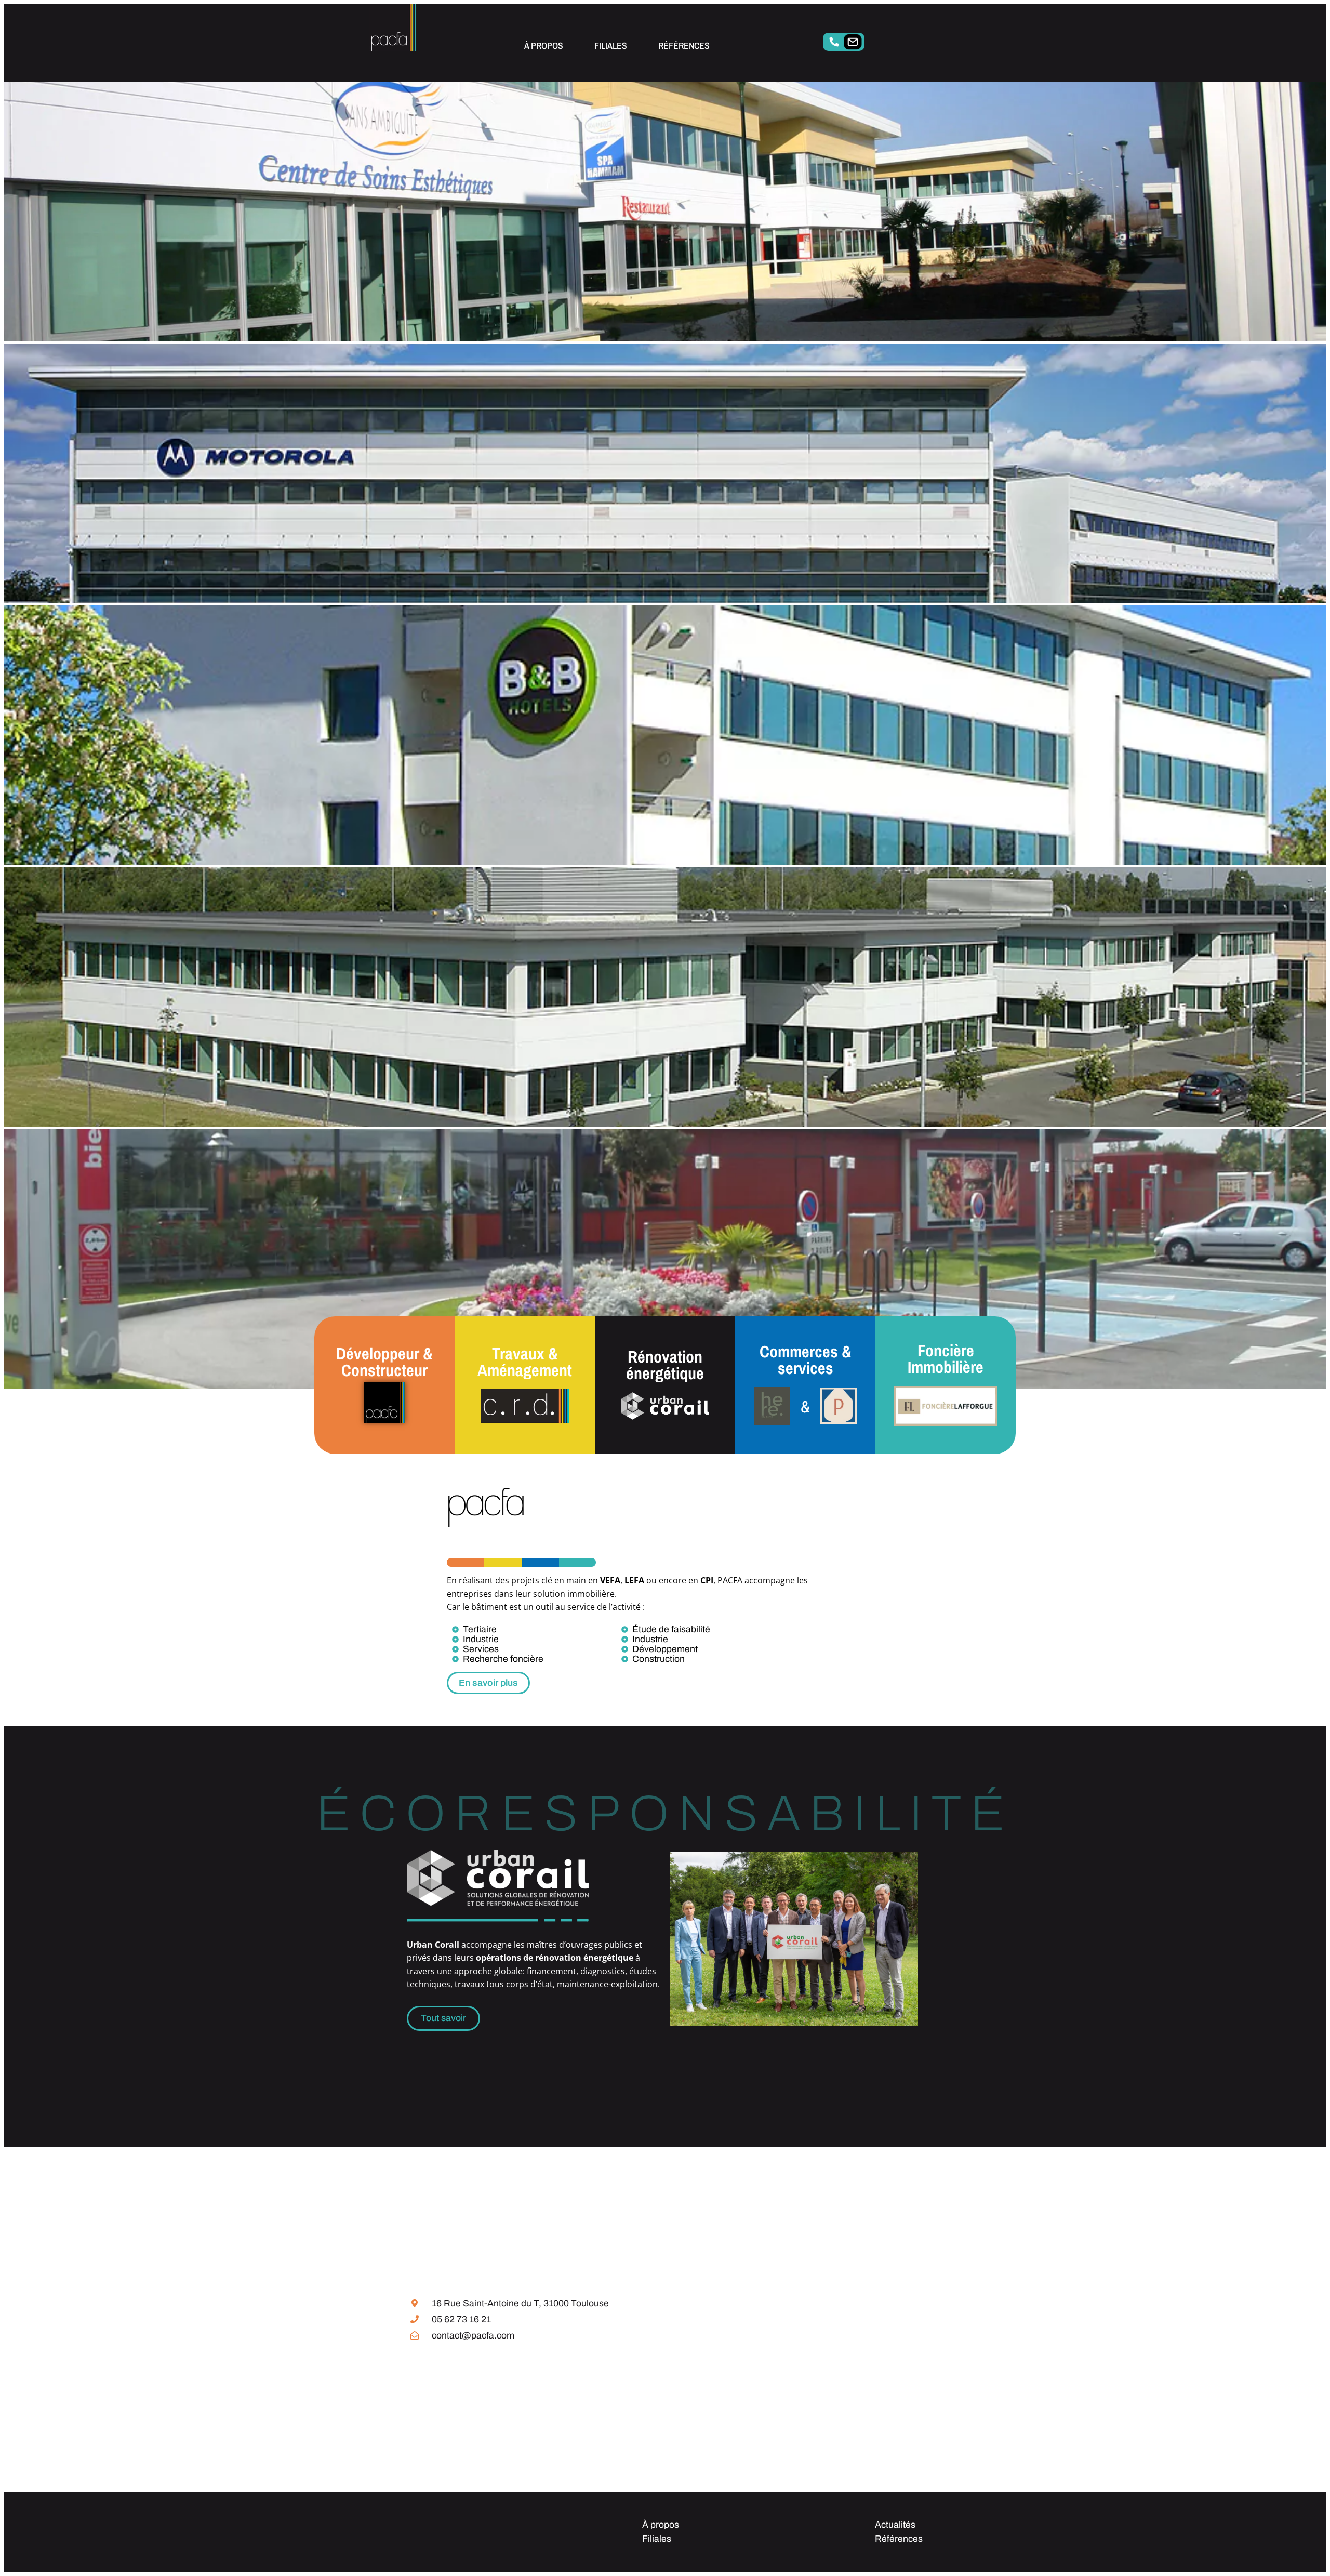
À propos (544, 45)
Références (684, 45)
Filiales (611, 45)
